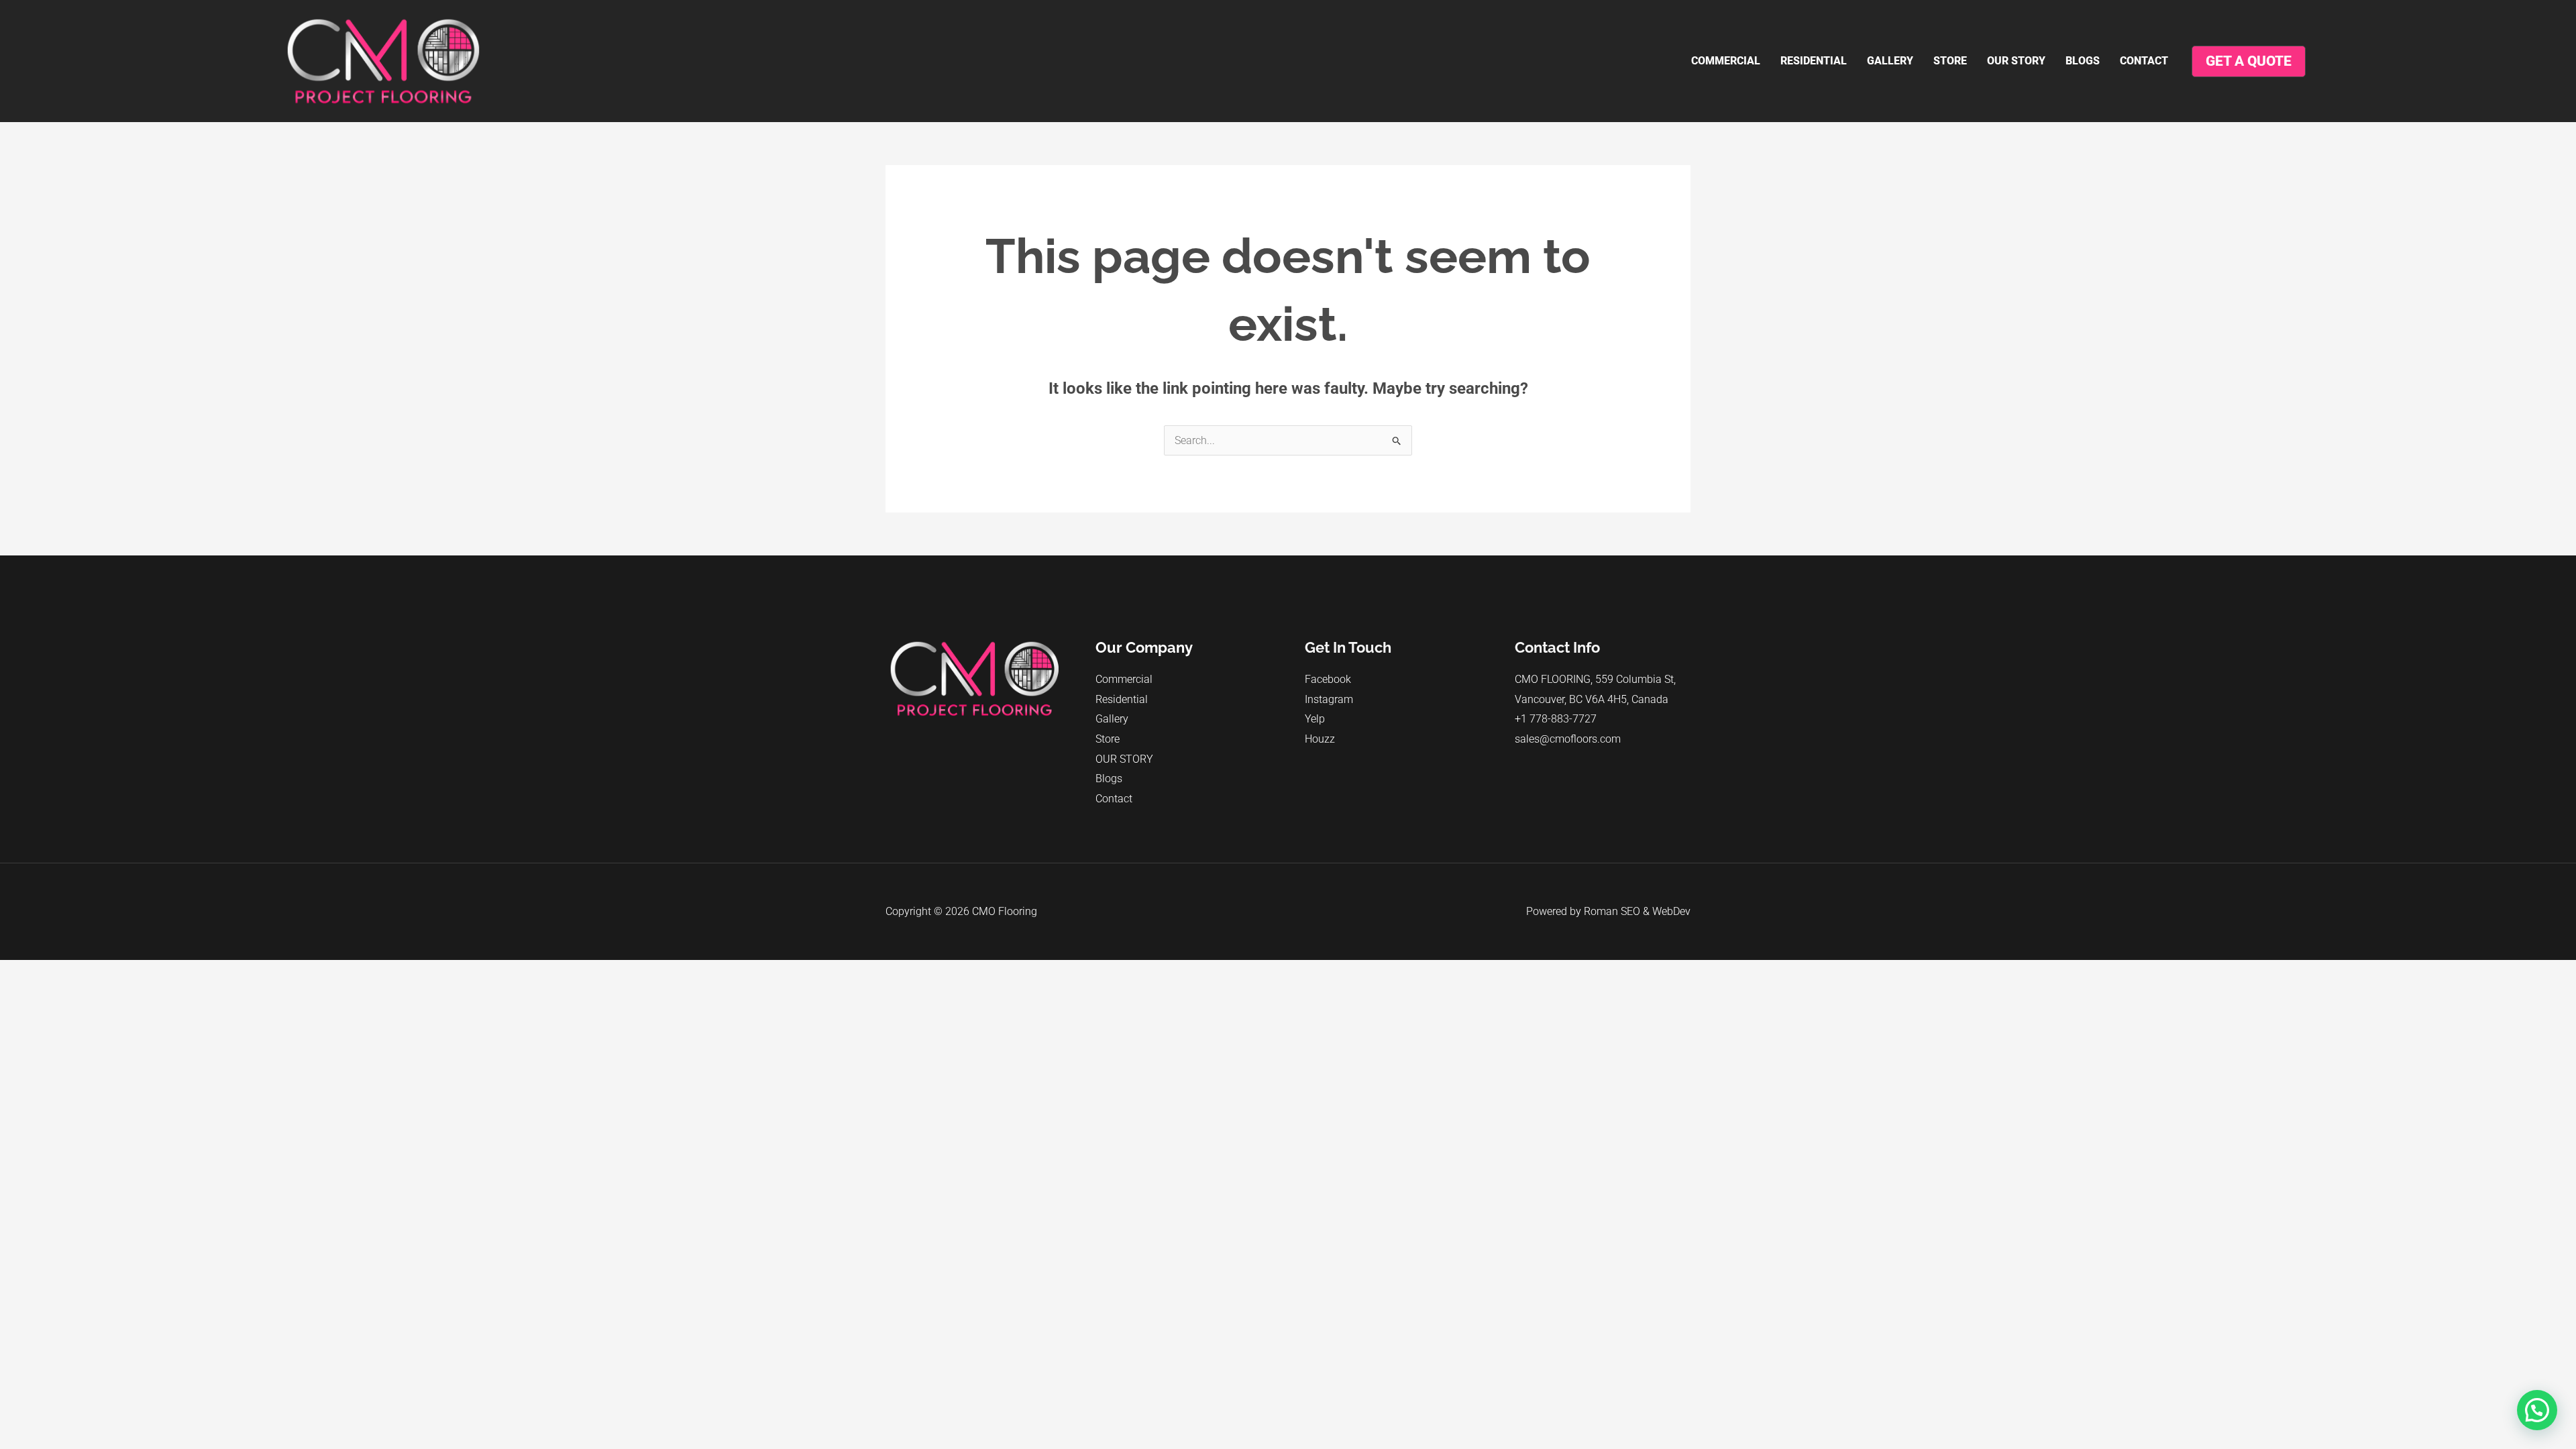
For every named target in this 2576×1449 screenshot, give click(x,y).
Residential (1814, 61)
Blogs (2083, 61)
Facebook (1328, 679)
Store (1950, 61)
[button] (2537, 1410)
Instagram (1329, 699)
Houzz (1320, 739)
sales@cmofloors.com (1568, 739)
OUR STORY (2016, 61)
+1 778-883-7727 (1556, 719)
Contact (2144, 61)
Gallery (1890, 61)
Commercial (1726, 61)
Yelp (1315, 719)
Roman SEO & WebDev (1637, 911)
